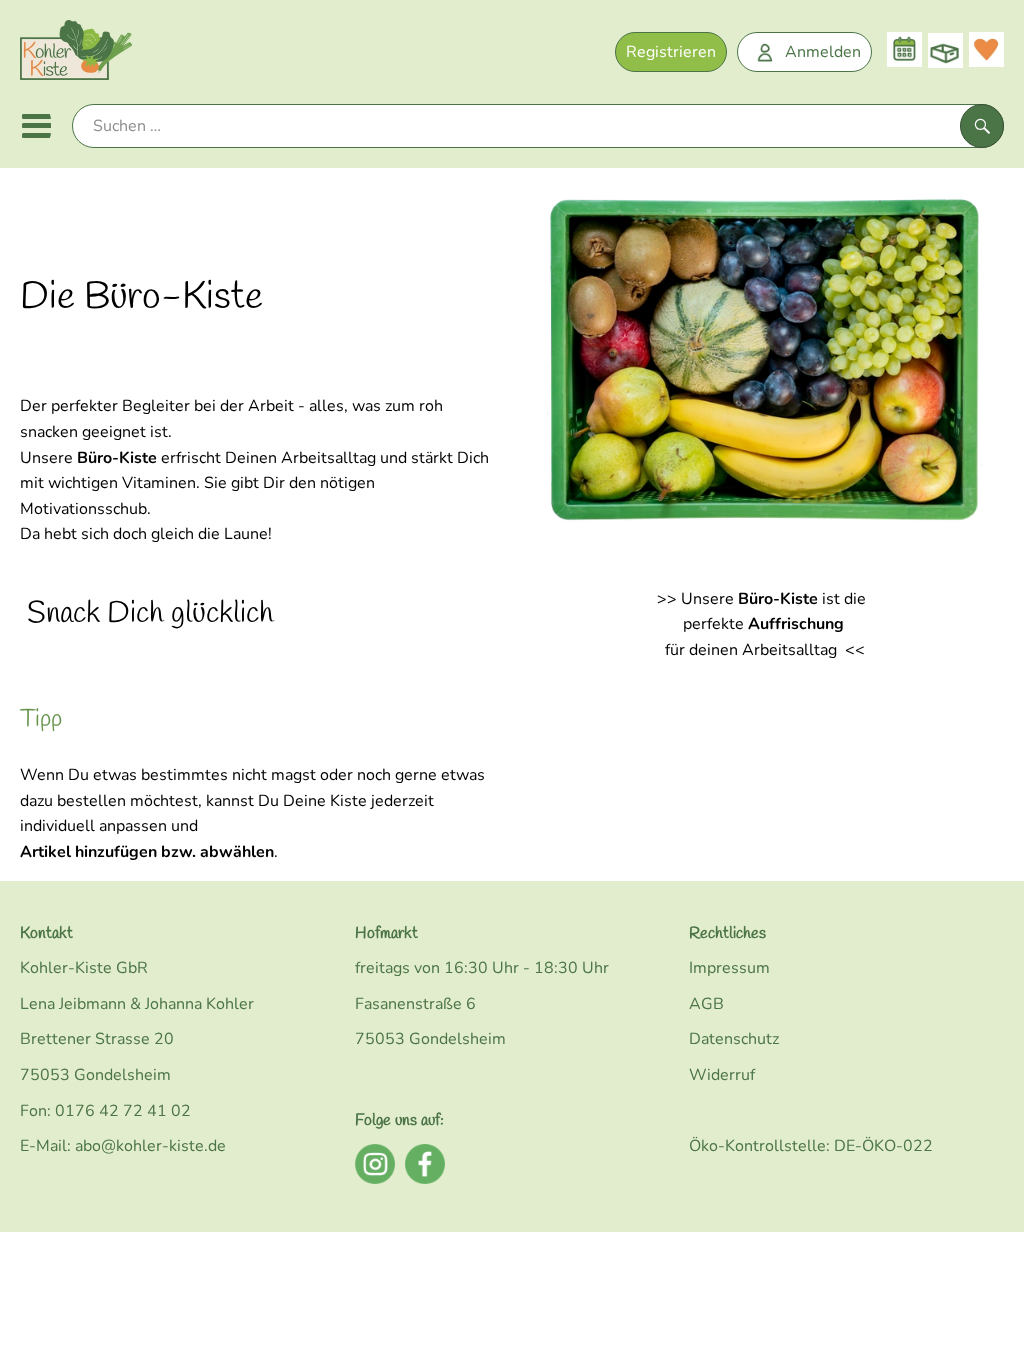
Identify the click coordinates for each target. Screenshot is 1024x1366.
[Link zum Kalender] (904, 49)
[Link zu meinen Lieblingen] (986, 49)
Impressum (729, 968)
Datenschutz (734, 1039)
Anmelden (823, 52)
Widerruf (722, 1075)
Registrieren (671, 52)
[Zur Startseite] (76, 54)
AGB (706, 1004)
